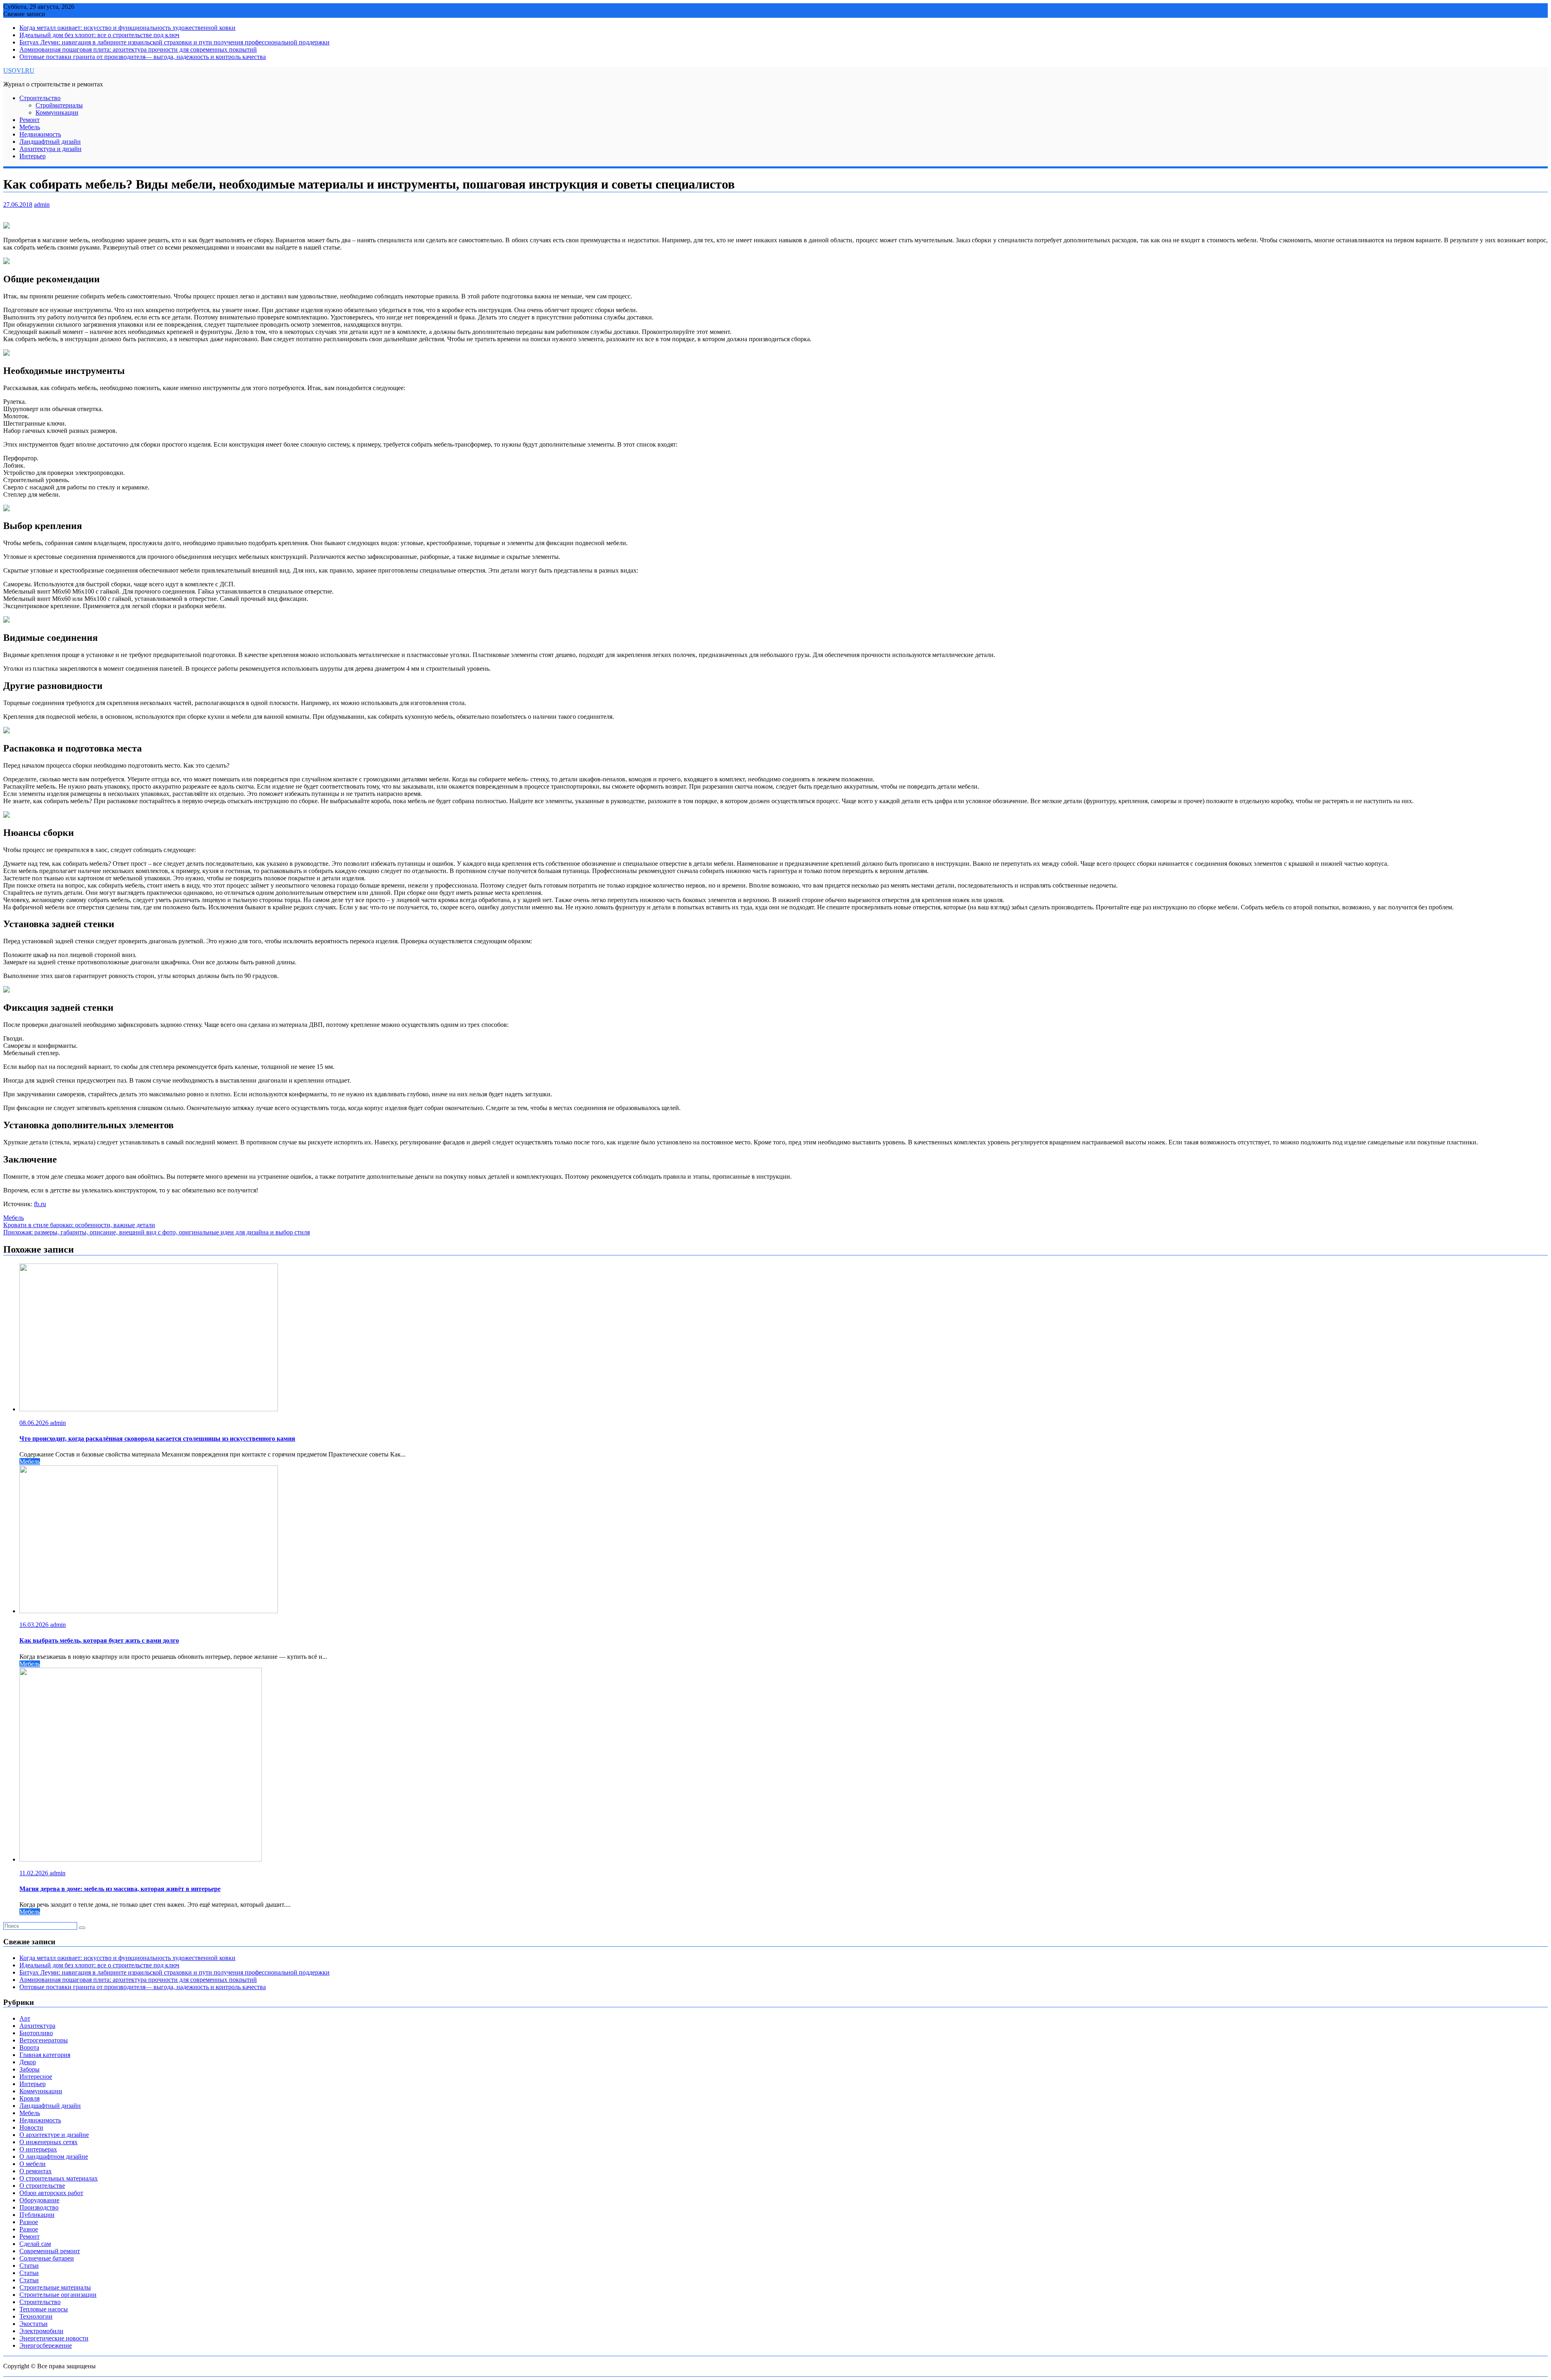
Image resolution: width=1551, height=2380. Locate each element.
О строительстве (42, 2186)
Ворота (29, 2047)
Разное (29, 2222)
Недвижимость (40, 134)
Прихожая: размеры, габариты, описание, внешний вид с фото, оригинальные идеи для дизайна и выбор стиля (157, 1232)
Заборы (29, 2069)
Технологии (36, 2316)
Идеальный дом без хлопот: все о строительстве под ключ (99, 35)
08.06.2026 (35, 1423)
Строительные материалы (55, 2287)
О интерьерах (38, 2149)
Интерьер (33, 156)
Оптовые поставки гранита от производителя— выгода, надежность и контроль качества (143, 57)
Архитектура (37, 2026)
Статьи (29, 2266)
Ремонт (29, 120)
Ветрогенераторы (44, 2040)
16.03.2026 (35, 1625)
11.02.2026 (35, 1873)
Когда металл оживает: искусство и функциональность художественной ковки (127, 28)
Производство (39, 2207)
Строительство (40, 98)
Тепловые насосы (44, 2309)
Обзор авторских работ (51, 2193)
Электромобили (41, 2331)
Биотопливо (36, 2033)
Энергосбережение (46, 2345)
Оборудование (39, 2200)
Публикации (37, 2215)
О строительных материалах (59, 2178)
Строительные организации (58, 2295)
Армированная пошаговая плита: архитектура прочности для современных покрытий (138, 49)
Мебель (30, 127)
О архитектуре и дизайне (54, 2135)
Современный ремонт (50, 2251)
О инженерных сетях (48, 2142)
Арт (25, 2018)
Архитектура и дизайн (50, 149)
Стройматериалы (59, 105)
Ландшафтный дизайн (50, 142)
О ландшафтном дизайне (54, 2156)
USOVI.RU (19, 70)
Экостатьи (34, 2324)
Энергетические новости (54, 2338)
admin (42, 205)
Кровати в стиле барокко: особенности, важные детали (79, 1225)
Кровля (29, 2098)
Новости (31, 2127)
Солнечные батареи (47, 2258)
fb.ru (40, 1204)
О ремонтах (36, 2171)
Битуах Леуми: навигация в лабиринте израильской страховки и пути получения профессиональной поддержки (174, 42)
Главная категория (45, 2055)
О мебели (33, 2164)
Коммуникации (57, 112)
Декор (28, 2062)
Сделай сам (35, 2244)
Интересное (36, 2077)
